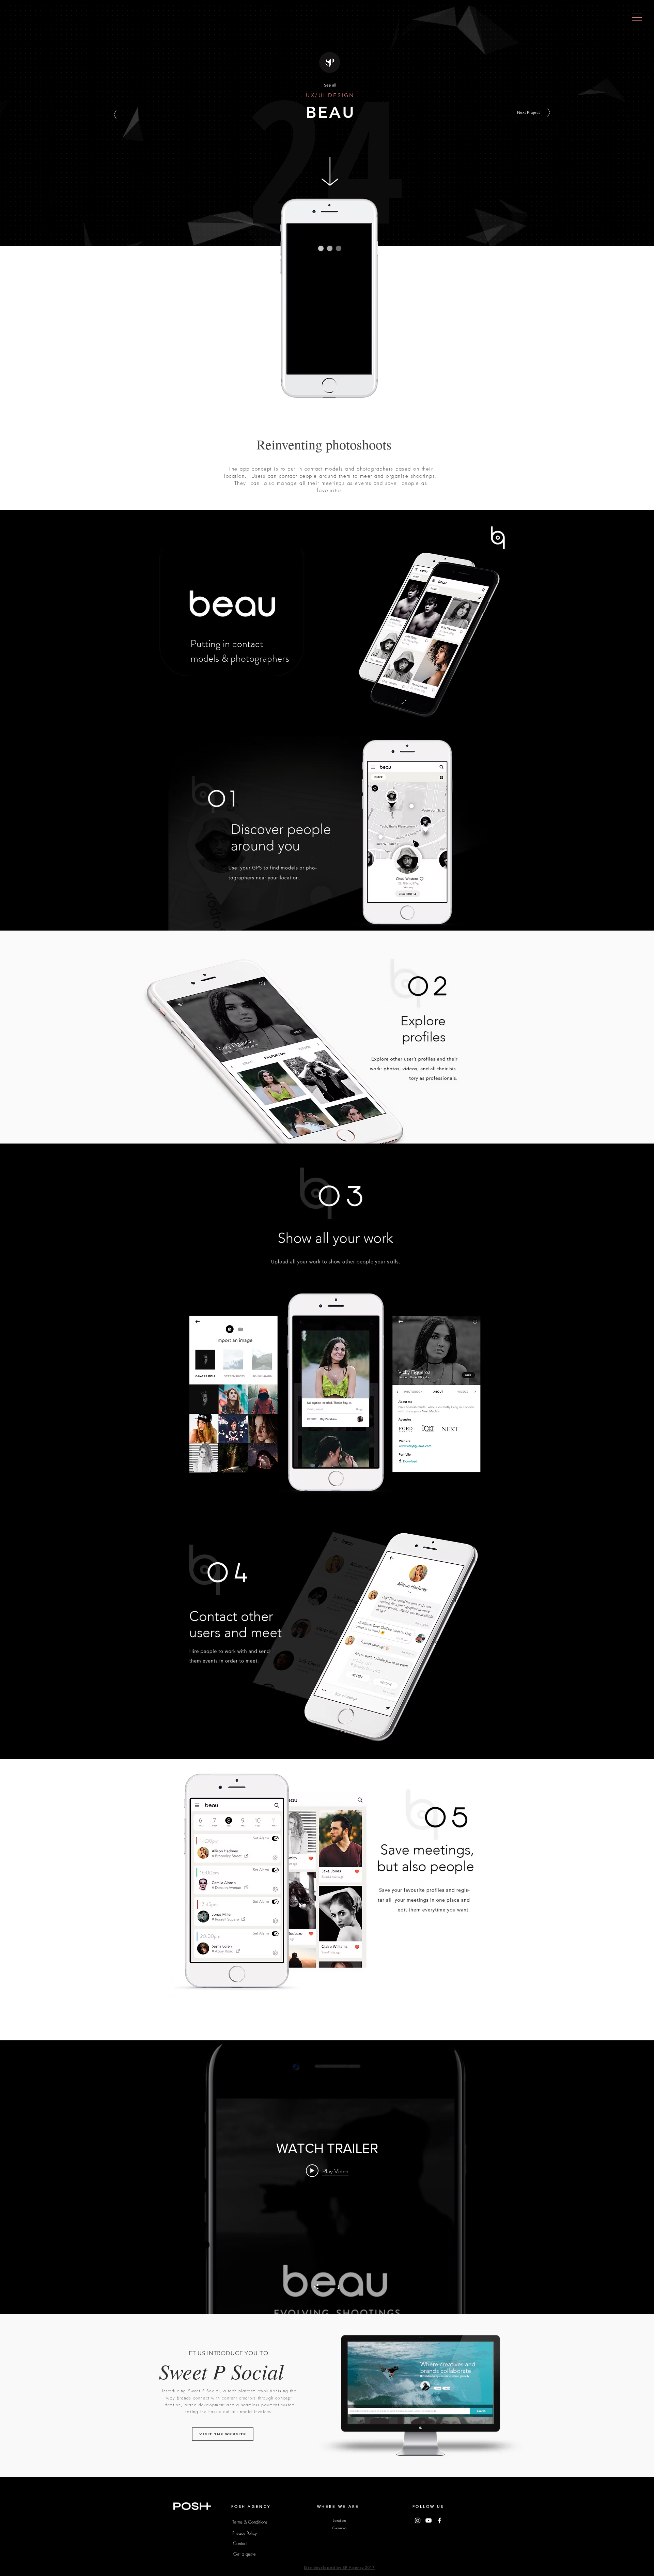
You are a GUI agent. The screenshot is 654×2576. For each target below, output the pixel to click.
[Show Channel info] (335, 2286)
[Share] (320, 2287)
